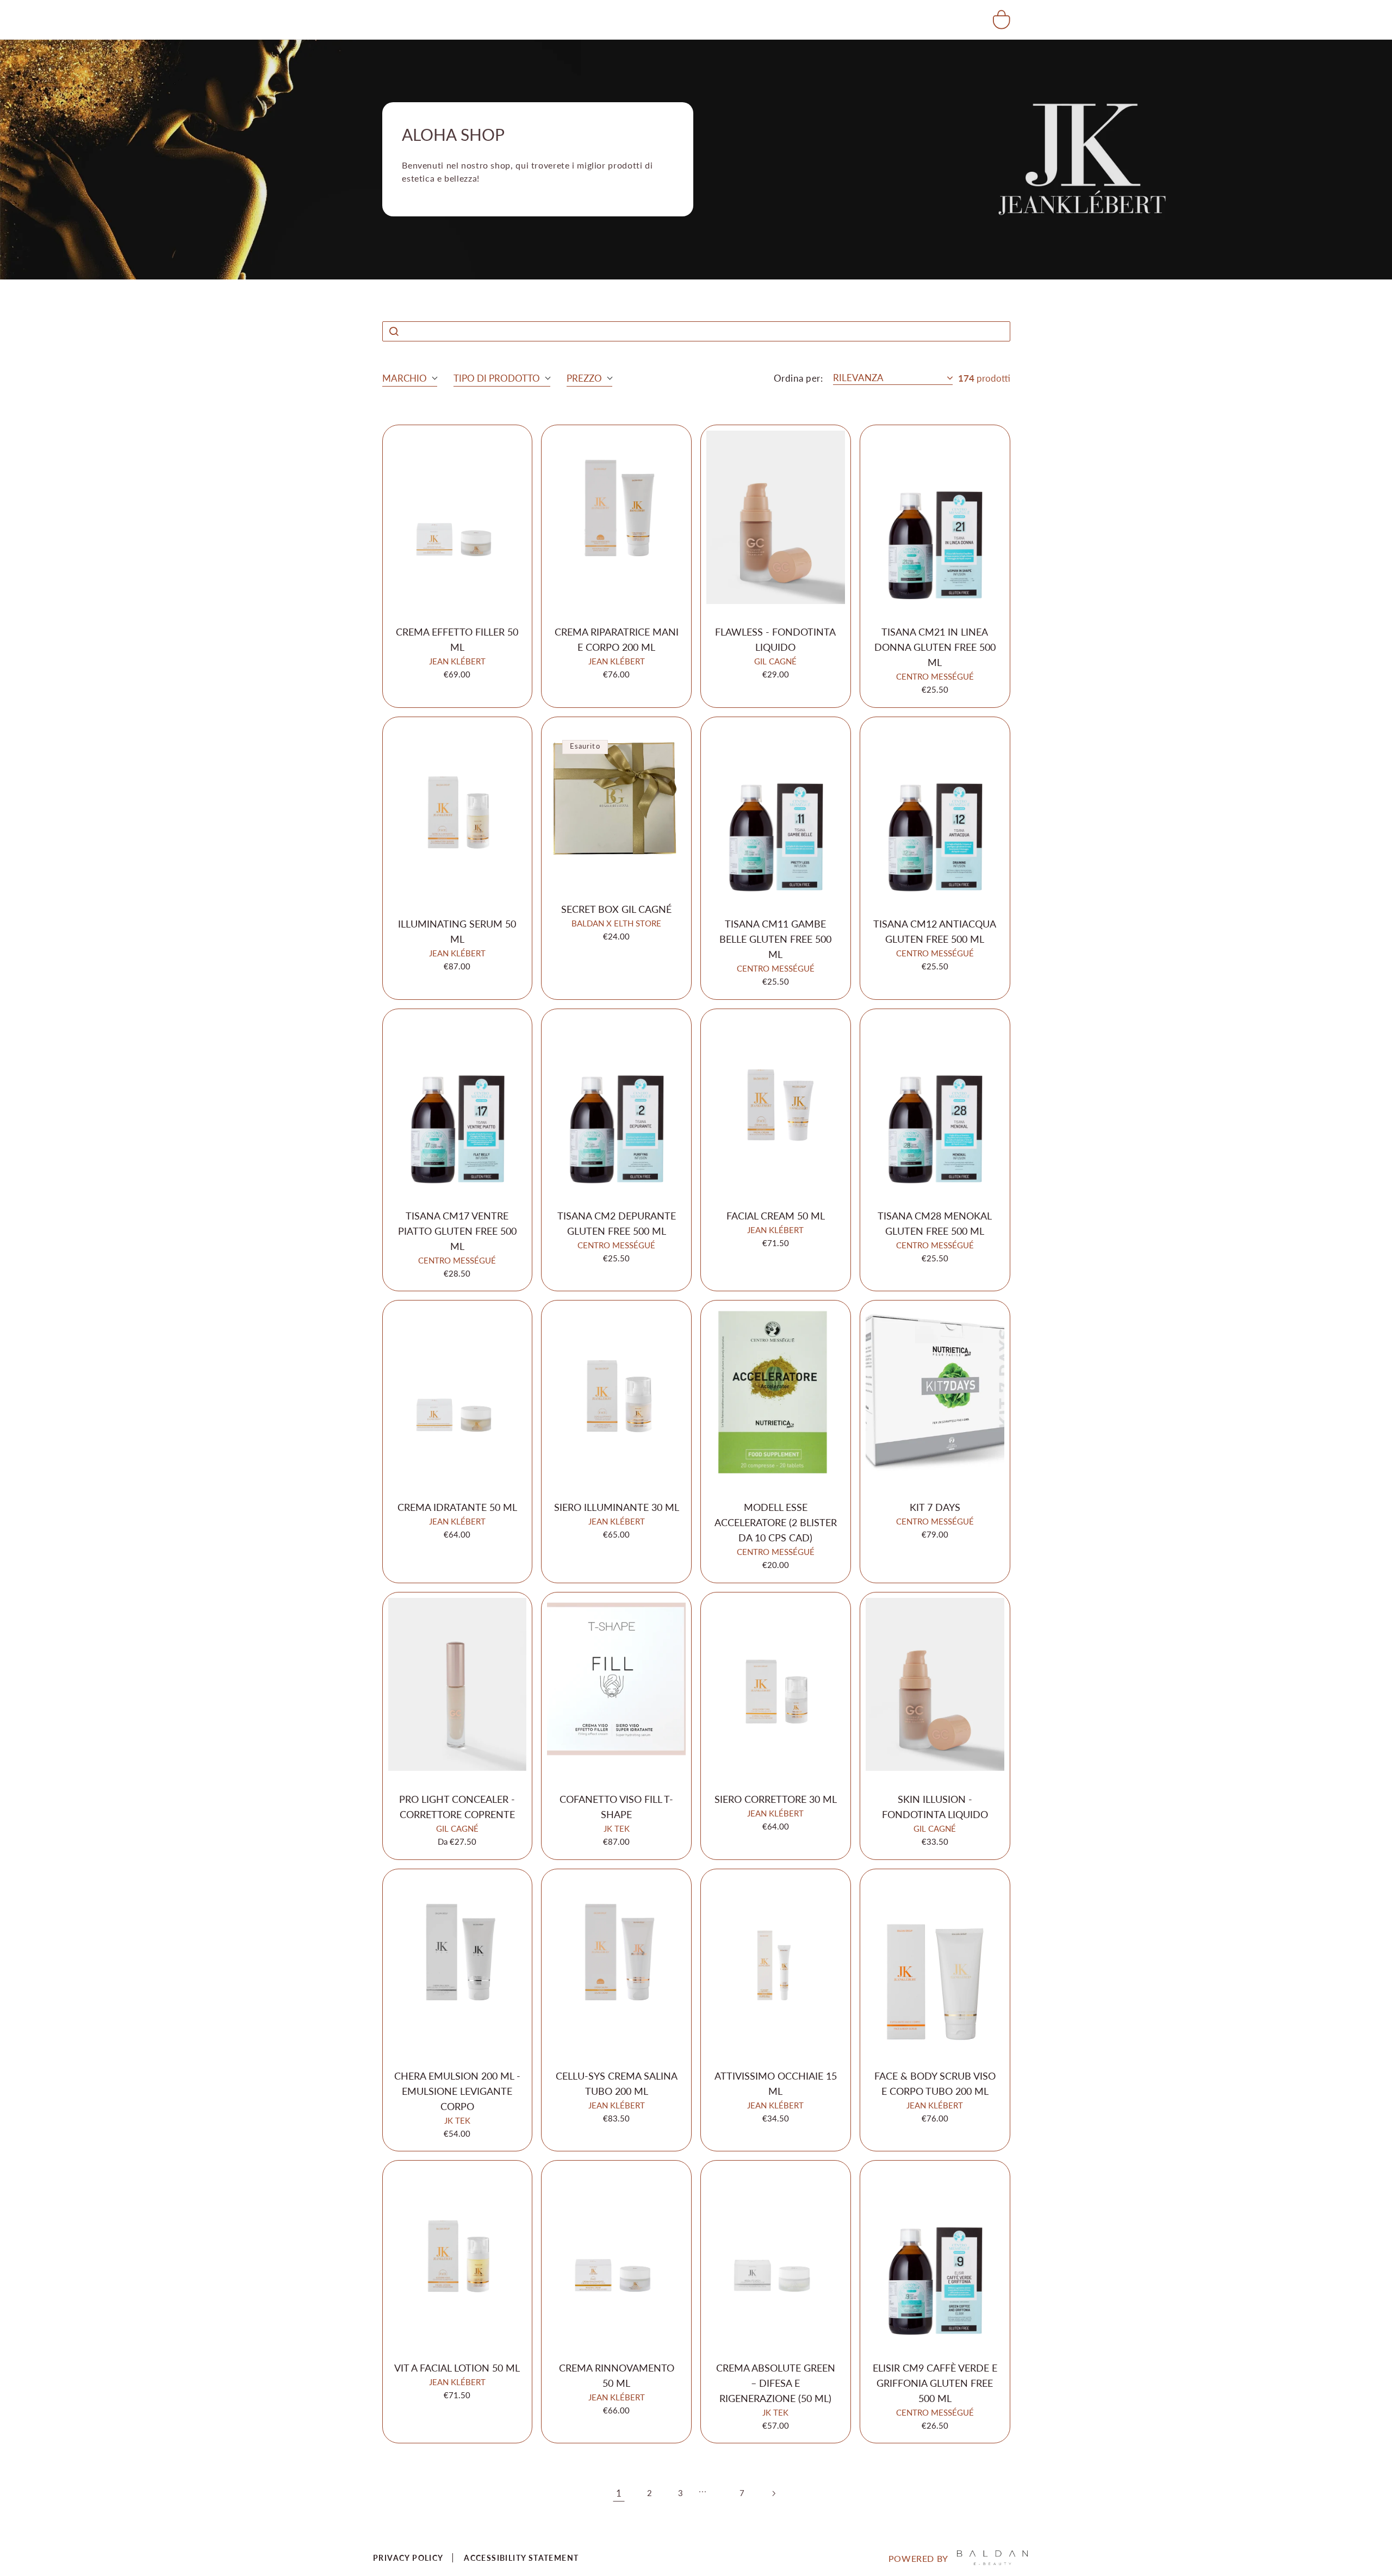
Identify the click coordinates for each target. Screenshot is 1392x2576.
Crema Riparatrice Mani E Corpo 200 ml (617, 639)
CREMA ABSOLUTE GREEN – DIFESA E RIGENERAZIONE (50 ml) (776, 2383)
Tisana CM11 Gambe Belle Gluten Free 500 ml (775, 939)
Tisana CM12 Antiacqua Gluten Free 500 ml (935, 931)
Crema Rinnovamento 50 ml (617, 2375)
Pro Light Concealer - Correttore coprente (457, 1807)
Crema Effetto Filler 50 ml (457, 639)
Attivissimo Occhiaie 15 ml (776, 2083)
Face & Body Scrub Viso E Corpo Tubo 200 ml (935, 2083)
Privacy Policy (408, 2558)
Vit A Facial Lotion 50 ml (457, 2368)
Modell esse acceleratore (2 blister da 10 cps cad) (776, 1522)
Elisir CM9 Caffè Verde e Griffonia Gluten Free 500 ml (935, 2383)
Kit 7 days (935, 1507)
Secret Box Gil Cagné (616, 909)
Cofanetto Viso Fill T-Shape (616, 1807)
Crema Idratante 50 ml (457, 1507)
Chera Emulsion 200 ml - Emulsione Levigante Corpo (457, 2091)
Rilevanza (858, 378)
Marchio (405, 378)
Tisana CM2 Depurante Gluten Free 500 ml (617, 1223)
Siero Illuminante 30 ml (617, 1507)
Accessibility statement (521, 2558)
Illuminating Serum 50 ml (457, 931)
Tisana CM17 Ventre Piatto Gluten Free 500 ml (457, 1231)
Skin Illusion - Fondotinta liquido (935, 1807)
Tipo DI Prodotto (497, 378)
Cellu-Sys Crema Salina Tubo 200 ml (617, 2083)
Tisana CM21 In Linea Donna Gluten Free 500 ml (935, 647)
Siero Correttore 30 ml (776, 1799)
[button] (1002, 20)
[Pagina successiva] (773, 2493)
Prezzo (584, 378)
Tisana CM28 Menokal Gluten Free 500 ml (935, 1223)
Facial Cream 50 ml (776, 1216)
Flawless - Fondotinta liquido (775, 639)
